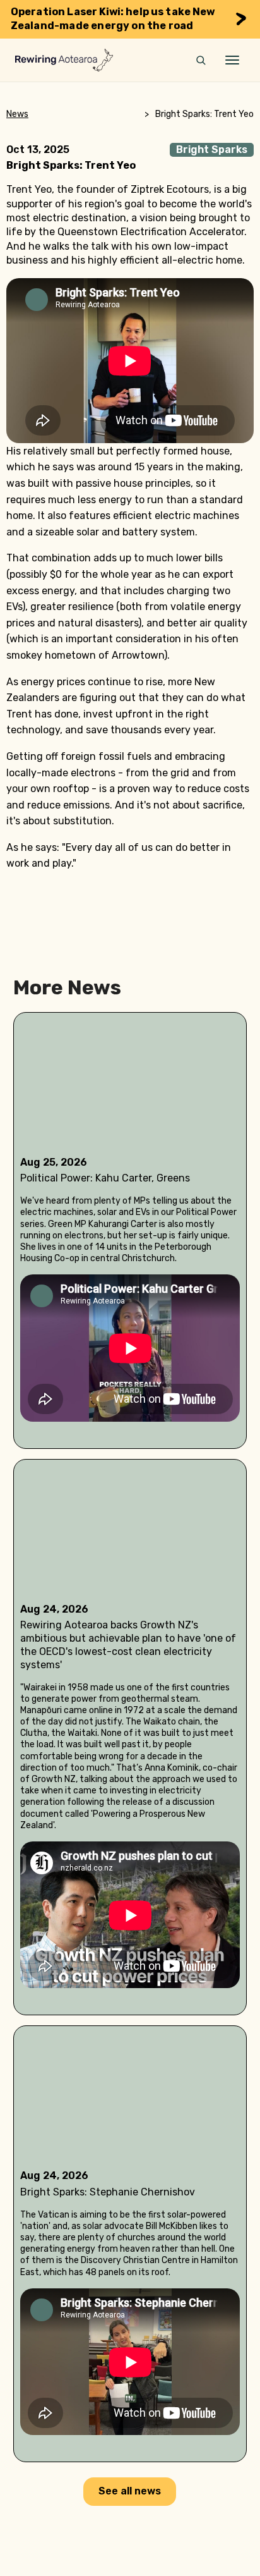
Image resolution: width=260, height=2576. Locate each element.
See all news (130, 2491)
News (17, 114)
